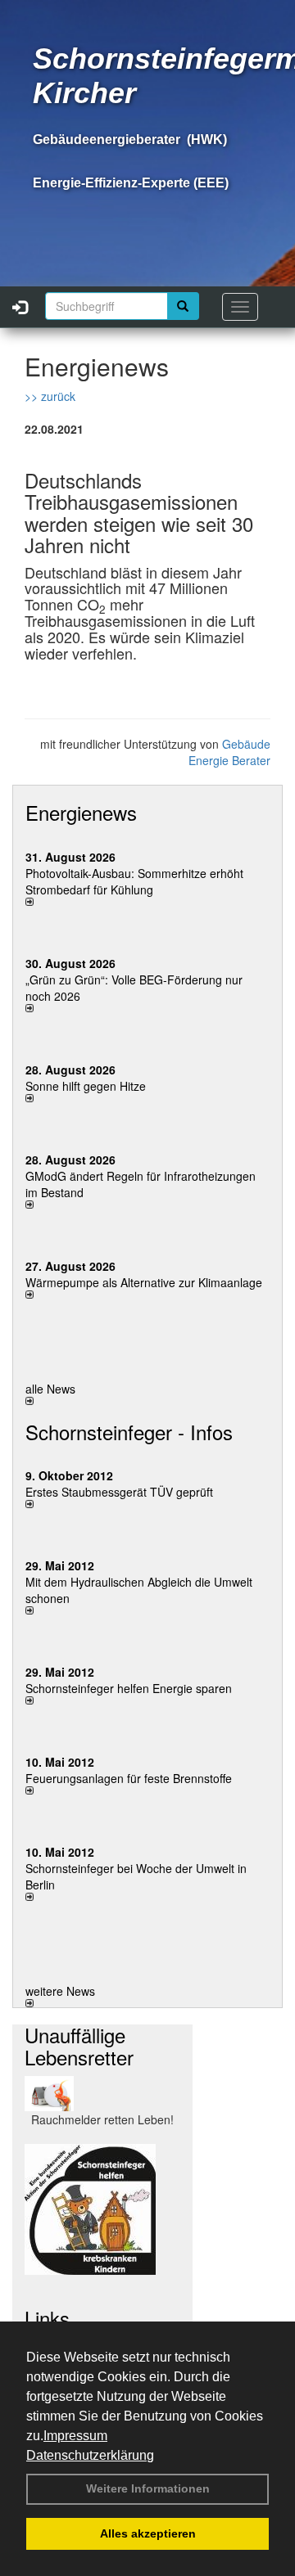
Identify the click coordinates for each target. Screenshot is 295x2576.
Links (47, 2318)
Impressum (75, 2436)
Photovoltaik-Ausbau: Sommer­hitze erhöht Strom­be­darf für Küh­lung (134, 881)
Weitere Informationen (148, 2488)
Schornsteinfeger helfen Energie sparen (129, 1688)
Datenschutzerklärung (90, 2455)
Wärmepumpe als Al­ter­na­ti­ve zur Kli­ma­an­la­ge (144, 1282)
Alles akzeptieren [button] (148, 2533)
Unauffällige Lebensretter (79, 2045)
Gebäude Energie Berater (229, 752)
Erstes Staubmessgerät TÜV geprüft (119, 1492)
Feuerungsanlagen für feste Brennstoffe (129, 1778)
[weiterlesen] (147, 902)
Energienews (81, 812)
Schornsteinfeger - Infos (129, 1432)
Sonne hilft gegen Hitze (86, 1086)
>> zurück (50, 396)
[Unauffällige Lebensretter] (102, 2094)
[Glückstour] (102, 2209)
